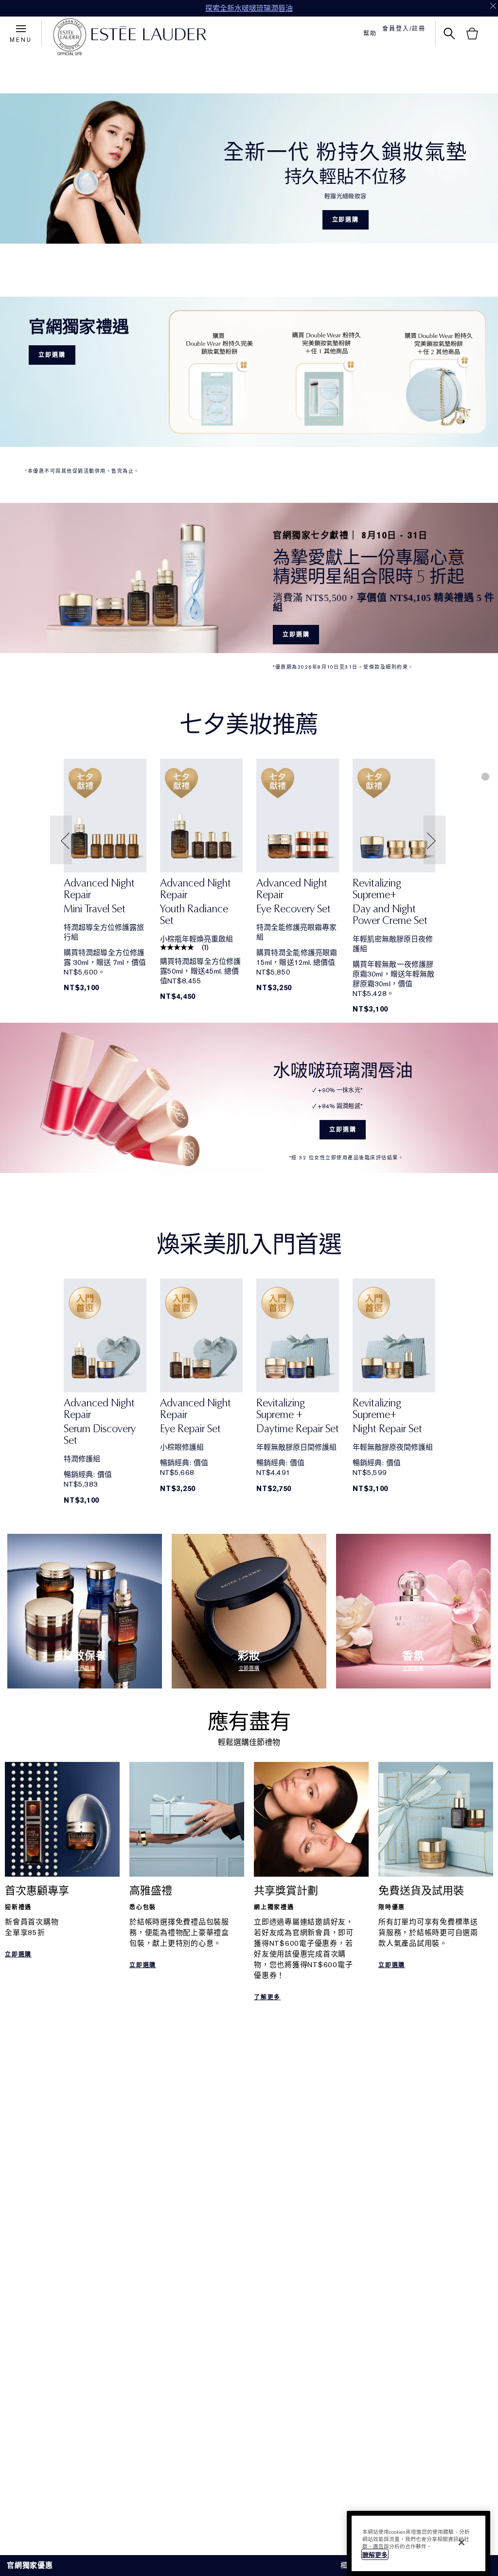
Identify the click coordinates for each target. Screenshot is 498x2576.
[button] (62, 840)
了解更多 (267, 1997)
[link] (105, 816)
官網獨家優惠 (30, 2565)
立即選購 (346, 220)
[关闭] (462, 2542)
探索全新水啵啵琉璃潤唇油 (249, 8)
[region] (418, 2543)
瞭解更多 (375, 2555)
